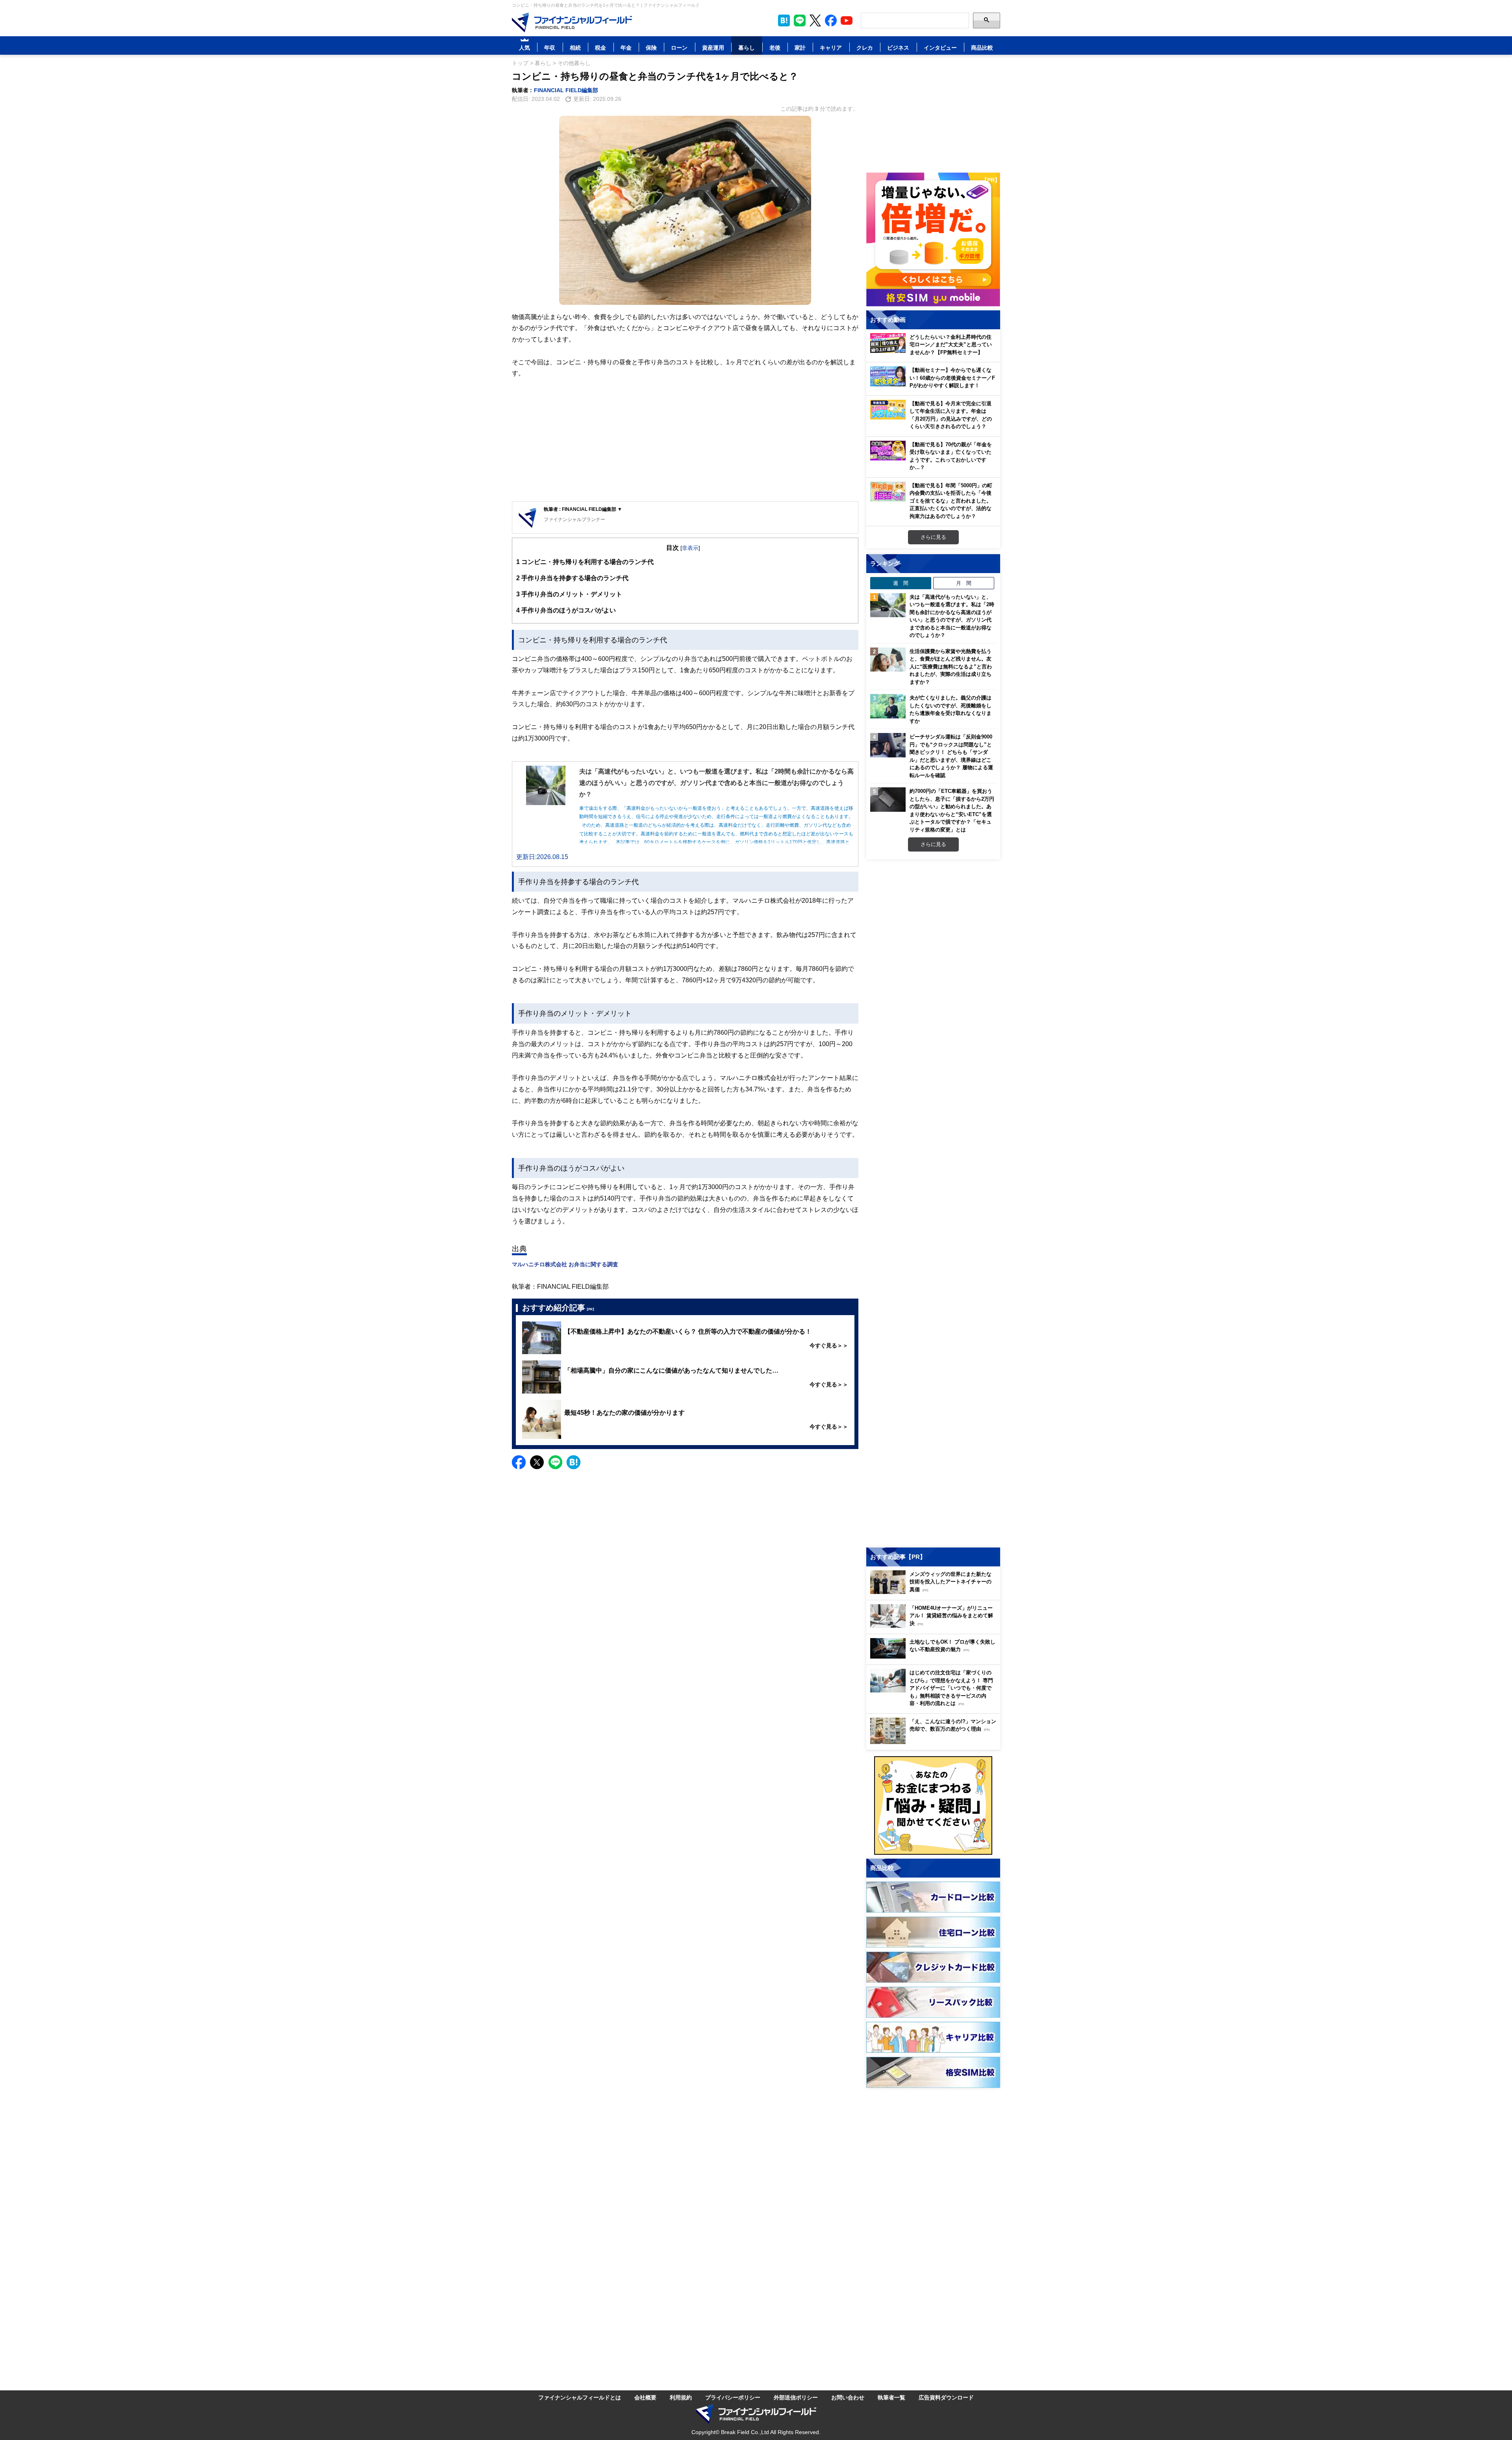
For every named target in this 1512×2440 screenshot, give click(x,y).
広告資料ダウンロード (946, 2397)
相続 (575, 47)
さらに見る (933, 537)
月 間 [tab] (964, 583)
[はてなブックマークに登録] (573, 1462)
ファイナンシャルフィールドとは (580, 2397)
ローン (679, 47)
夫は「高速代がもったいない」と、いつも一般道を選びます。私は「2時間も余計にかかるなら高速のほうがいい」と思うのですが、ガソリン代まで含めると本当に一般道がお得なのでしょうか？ (952, 616)
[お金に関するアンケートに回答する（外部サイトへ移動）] (933, 1805)
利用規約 (681, 2397)
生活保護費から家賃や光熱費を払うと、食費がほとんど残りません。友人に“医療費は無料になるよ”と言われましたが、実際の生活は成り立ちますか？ (951, 666)
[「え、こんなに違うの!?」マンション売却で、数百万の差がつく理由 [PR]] (935, 1742)
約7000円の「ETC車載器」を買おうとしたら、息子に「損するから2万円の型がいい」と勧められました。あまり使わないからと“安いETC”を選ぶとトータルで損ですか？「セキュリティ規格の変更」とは (952, 810)
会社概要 (645, 2397)
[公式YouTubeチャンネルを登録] (847, 20)
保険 (651, 47)
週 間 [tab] (901, 583)
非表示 (690, 548)
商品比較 (982, 47)
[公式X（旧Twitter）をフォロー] (815, 20)
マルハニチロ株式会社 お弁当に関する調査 (565, 1264)
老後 (775, 47)
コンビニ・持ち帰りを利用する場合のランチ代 (585, 562)
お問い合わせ (848, 2397)
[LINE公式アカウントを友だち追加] (800, 20)
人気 (524, 47)
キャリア (831, 47)
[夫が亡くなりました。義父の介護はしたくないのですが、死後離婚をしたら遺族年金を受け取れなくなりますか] (888, 706)
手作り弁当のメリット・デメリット (569, 594)
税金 (600, 47)
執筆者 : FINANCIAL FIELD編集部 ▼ (583, 509)
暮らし (747, 47)
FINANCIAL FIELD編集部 (566, 90)
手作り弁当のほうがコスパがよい (566, 610)
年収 (550, 47)
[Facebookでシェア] (519, 1462)
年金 (626, 47)
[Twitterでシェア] (537, 1462)
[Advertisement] (685, 440)
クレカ (865, 47)
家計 (800, 47)
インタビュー (940, 47)
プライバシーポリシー (733, 2397)
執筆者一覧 (891, 2397)
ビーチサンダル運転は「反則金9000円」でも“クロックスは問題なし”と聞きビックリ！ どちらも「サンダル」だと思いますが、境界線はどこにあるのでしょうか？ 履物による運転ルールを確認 (951, 756)
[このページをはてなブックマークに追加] (784, 20)
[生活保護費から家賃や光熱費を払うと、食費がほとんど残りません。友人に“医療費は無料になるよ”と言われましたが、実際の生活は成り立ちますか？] (888, 660)
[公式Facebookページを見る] (831, 20)
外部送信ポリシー (796, 2397)
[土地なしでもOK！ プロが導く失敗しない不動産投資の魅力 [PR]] (935, 1656)
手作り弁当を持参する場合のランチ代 (572, 578)
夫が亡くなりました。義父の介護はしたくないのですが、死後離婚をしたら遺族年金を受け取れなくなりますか (951, 709)
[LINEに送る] (555, 1462)
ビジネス (898, 47)
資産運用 (713, 47)
